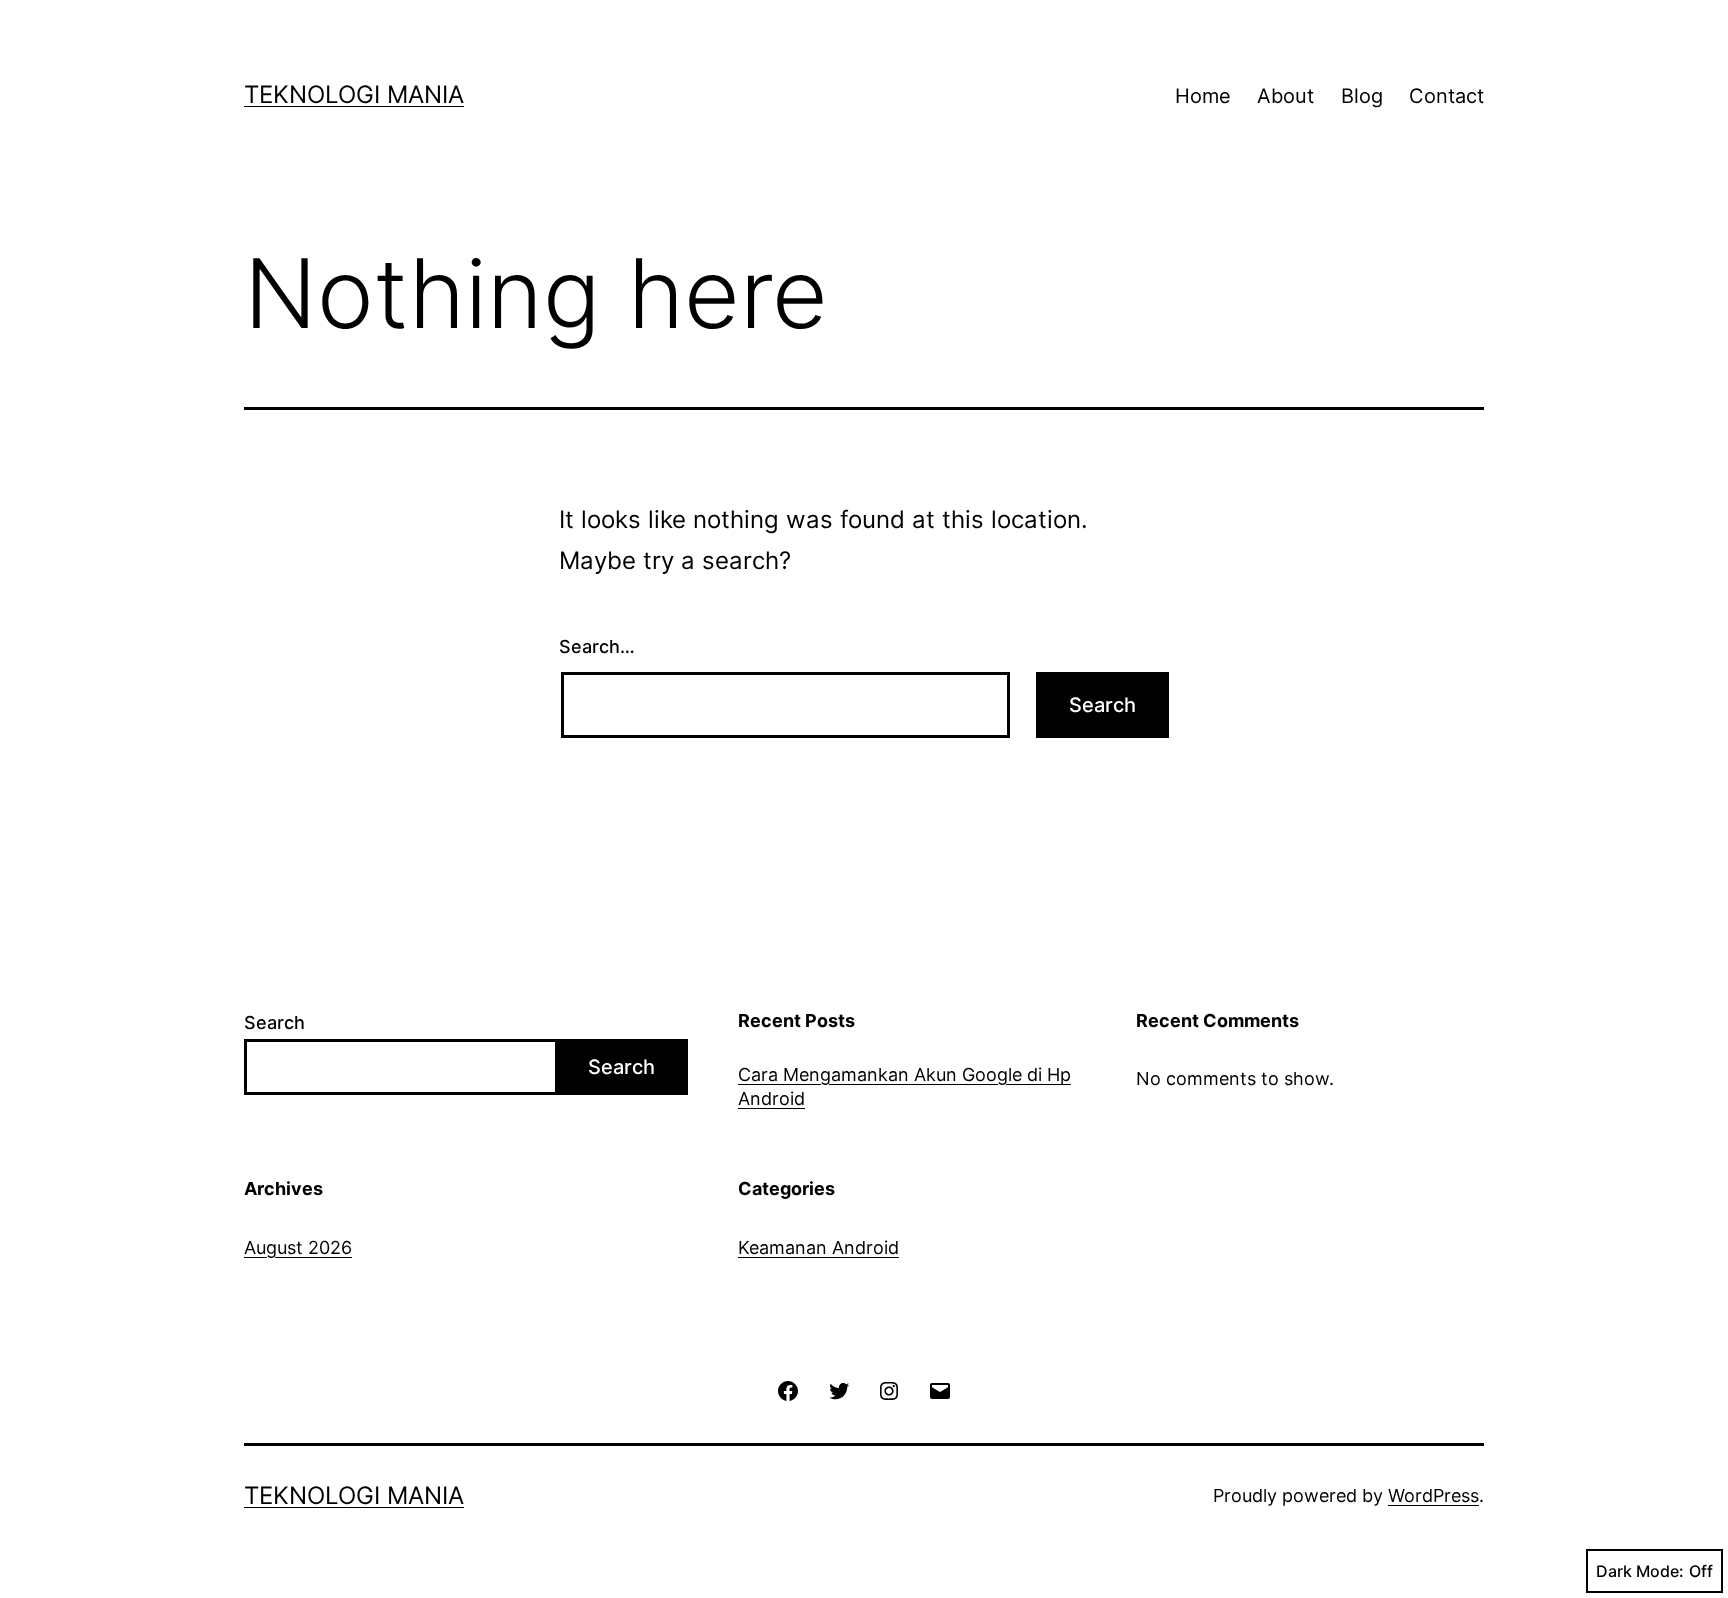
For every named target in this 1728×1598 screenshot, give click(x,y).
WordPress (1433, 1495)
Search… (597, 646)
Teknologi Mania (354, 94)
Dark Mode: (1640, 1571)
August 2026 (298, 1247)
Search (274, 1022)
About (1285, 96)
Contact (1446, 96)
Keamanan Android (818, 1247)
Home (1203, 96)
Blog (1362, 96)
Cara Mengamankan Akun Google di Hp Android (904, 1086)
